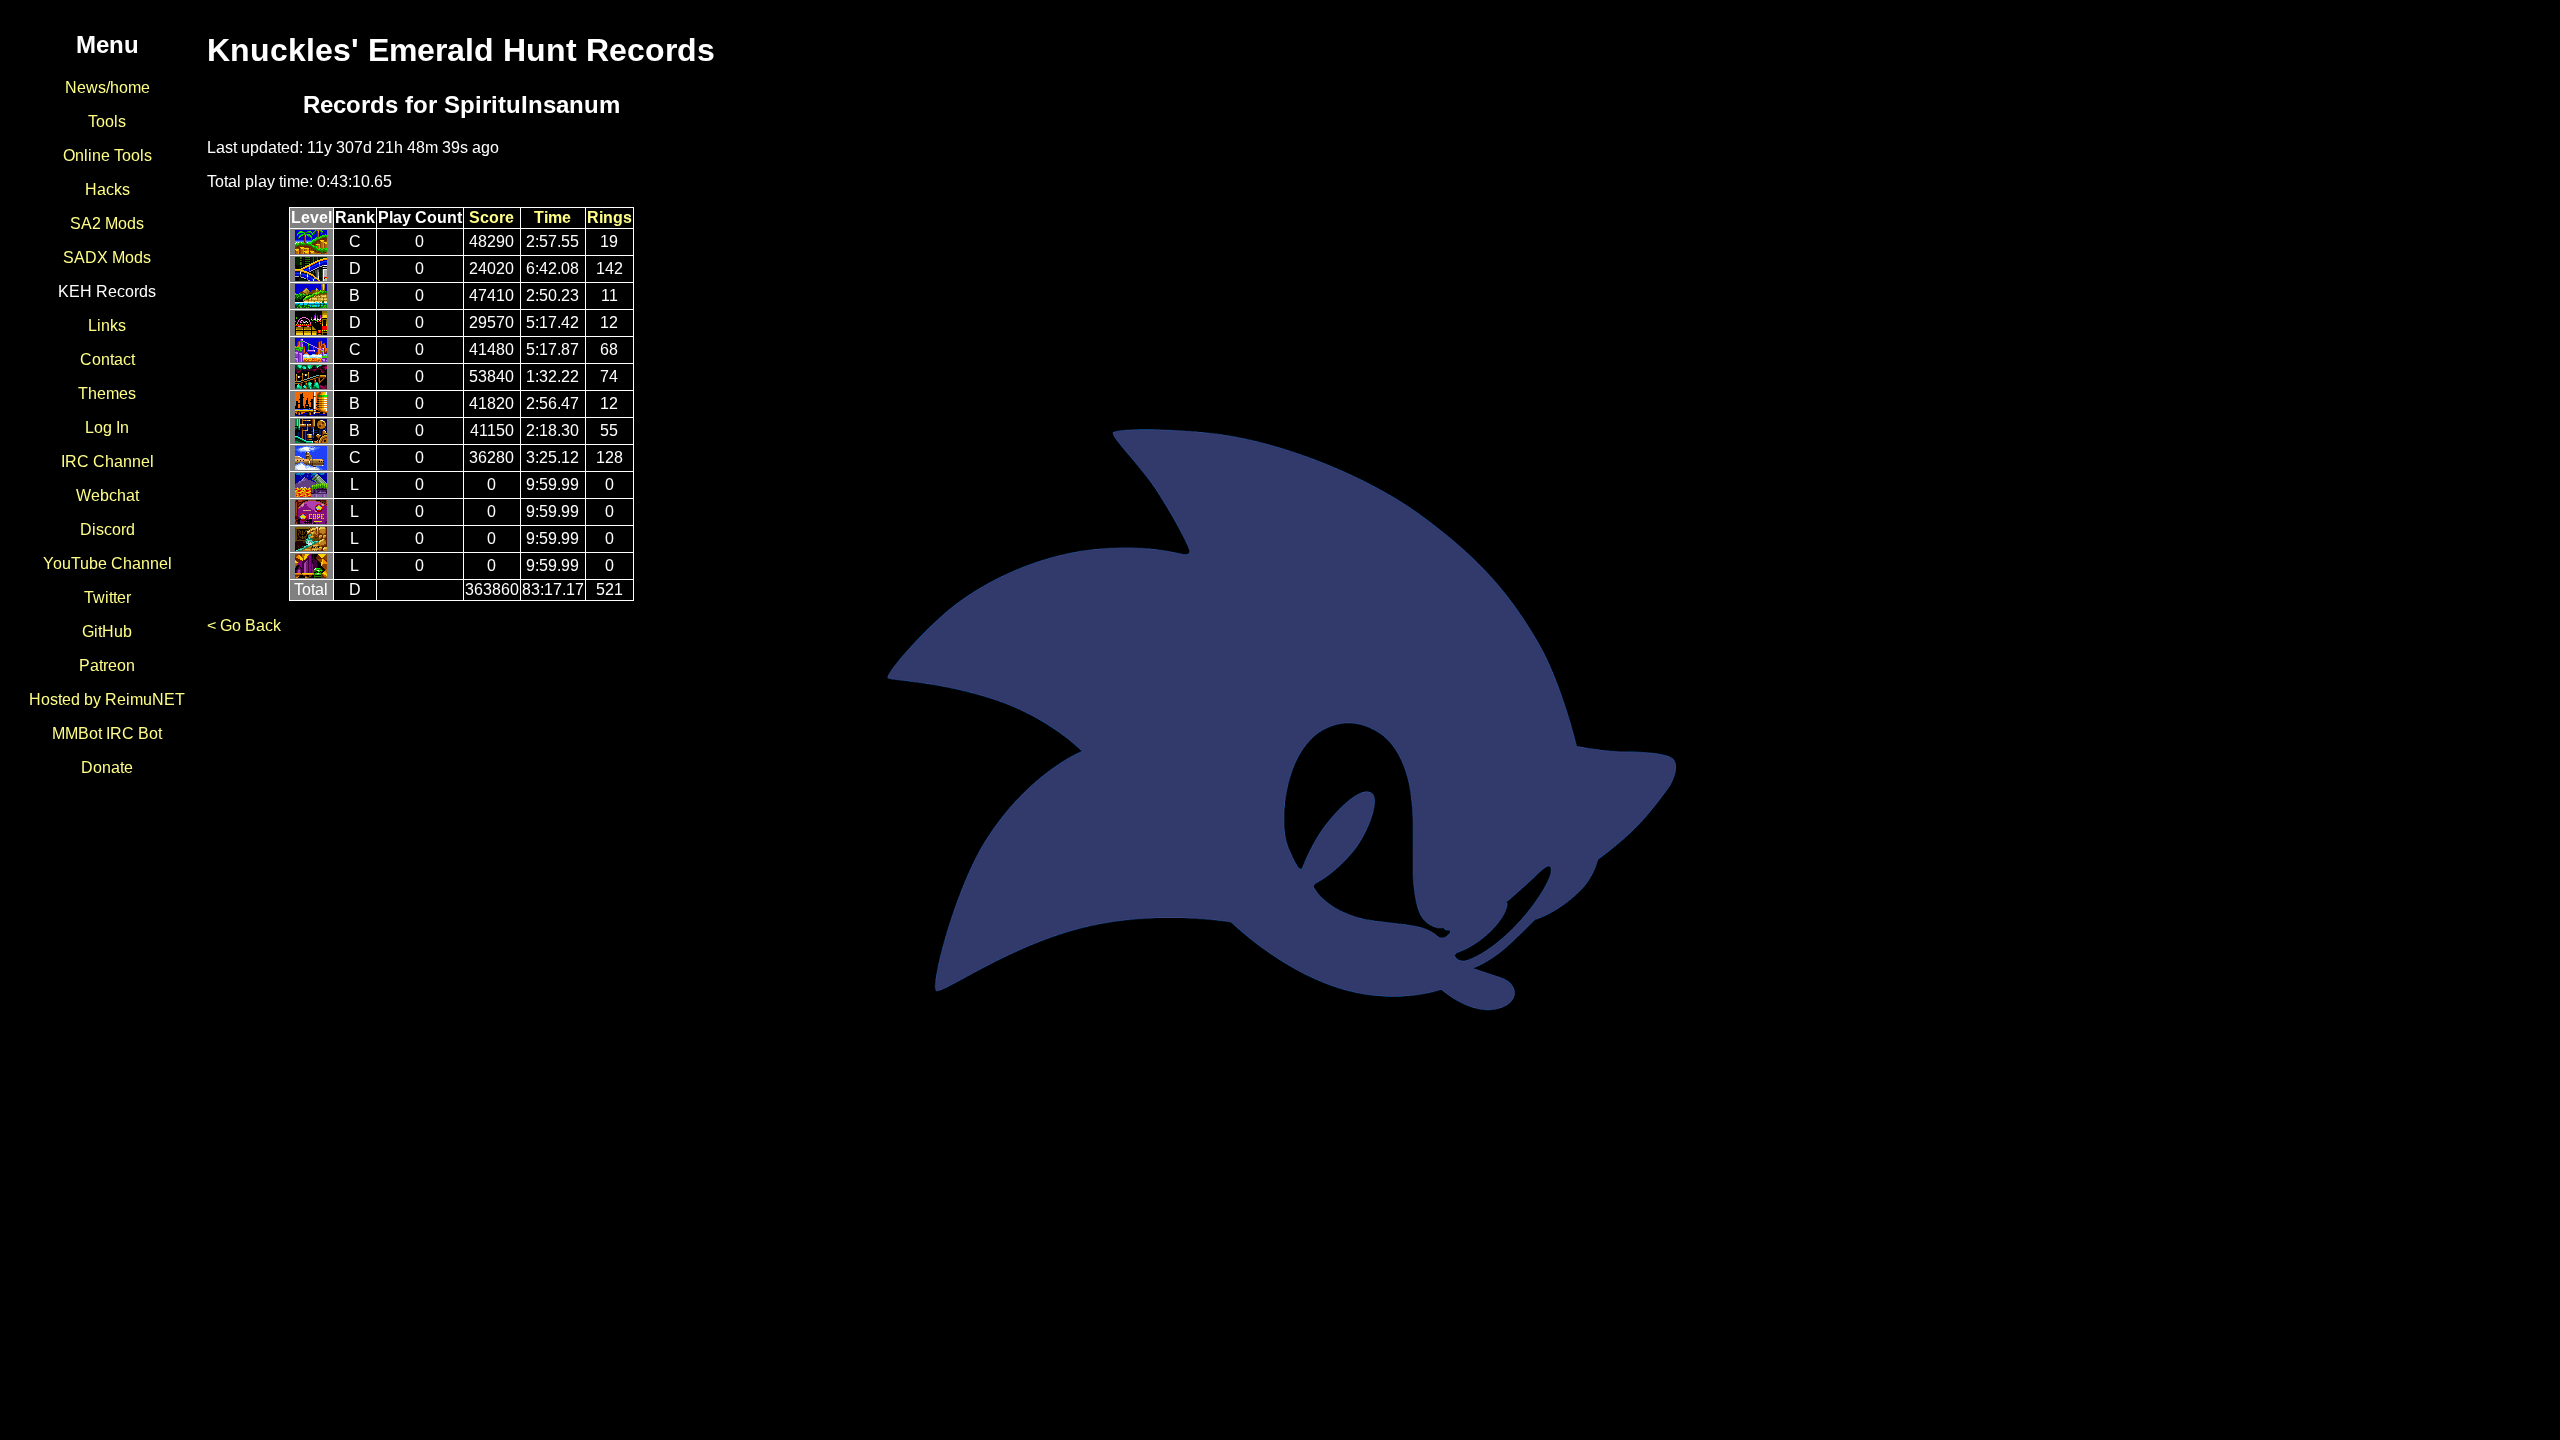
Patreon (107, 665)
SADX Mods (107, 257)
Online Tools (107, 155)
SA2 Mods (107, 223)
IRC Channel (107, 461)
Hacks (107, 189)
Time (552, 217)
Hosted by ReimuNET (107, 699)
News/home (107, 87)
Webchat (107, 495)
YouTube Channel (107, 563)
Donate (107, 767)
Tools (107, 121)
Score (491, 217)
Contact (107, 359)
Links (107, 325)
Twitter (107, 597)
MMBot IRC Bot (107, 733)
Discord (107, 529)
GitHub (107, 631)
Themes (107, 393)
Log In (107, 427)
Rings (609, 217)
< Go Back (244, 625)
